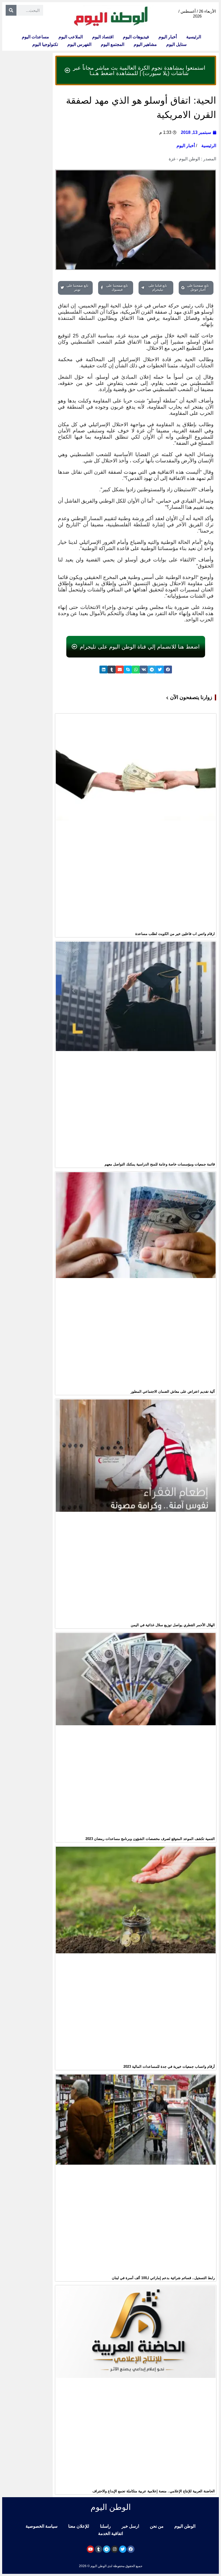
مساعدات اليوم (35, 37)
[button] (168, 670)
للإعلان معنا (79, 2526)
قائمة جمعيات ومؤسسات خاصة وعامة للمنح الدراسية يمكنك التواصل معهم (160, 1164)
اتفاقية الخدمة (110, 2533)
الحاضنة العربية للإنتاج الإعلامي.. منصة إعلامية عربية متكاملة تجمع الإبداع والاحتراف (154, 2491)
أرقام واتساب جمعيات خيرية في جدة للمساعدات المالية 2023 (169, 2067)
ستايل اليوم (176, 44)
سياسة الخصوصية (42, 2526)
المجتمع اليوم (113, 44)
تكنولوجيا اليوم (45, 44)
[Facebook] (131, 2549)
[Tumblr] (99, 2549)
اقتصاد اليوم (103, 37)
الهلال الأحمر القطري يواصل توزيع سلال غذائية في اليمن (173, 1625)
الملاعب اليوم (71, 37)
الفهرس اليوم (79, 44)
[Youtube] (90, 2549)
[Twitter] (123, 2549)
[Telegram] (107, 2549)
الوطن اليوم (185, 2526)
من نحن (157, 2526)
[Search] (11, 10)
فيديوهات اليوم (136, 37)
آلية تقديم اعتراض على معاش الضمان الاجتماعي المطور (173, 1392)
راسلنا (105, 2526)
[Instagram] (115, 2549)
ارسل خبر (130, 2526)
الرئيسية (194, 37)
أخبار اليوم (168, 37)
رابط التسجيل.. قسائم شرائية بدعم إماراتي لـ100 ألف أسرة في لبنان (163, 2278)
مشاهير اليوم (145, 44)
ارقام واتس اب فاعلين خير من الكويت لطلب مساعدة (175, 934)
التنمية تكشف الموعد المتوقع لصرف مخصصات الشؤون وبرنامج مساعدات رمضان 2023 (150, 1839)
